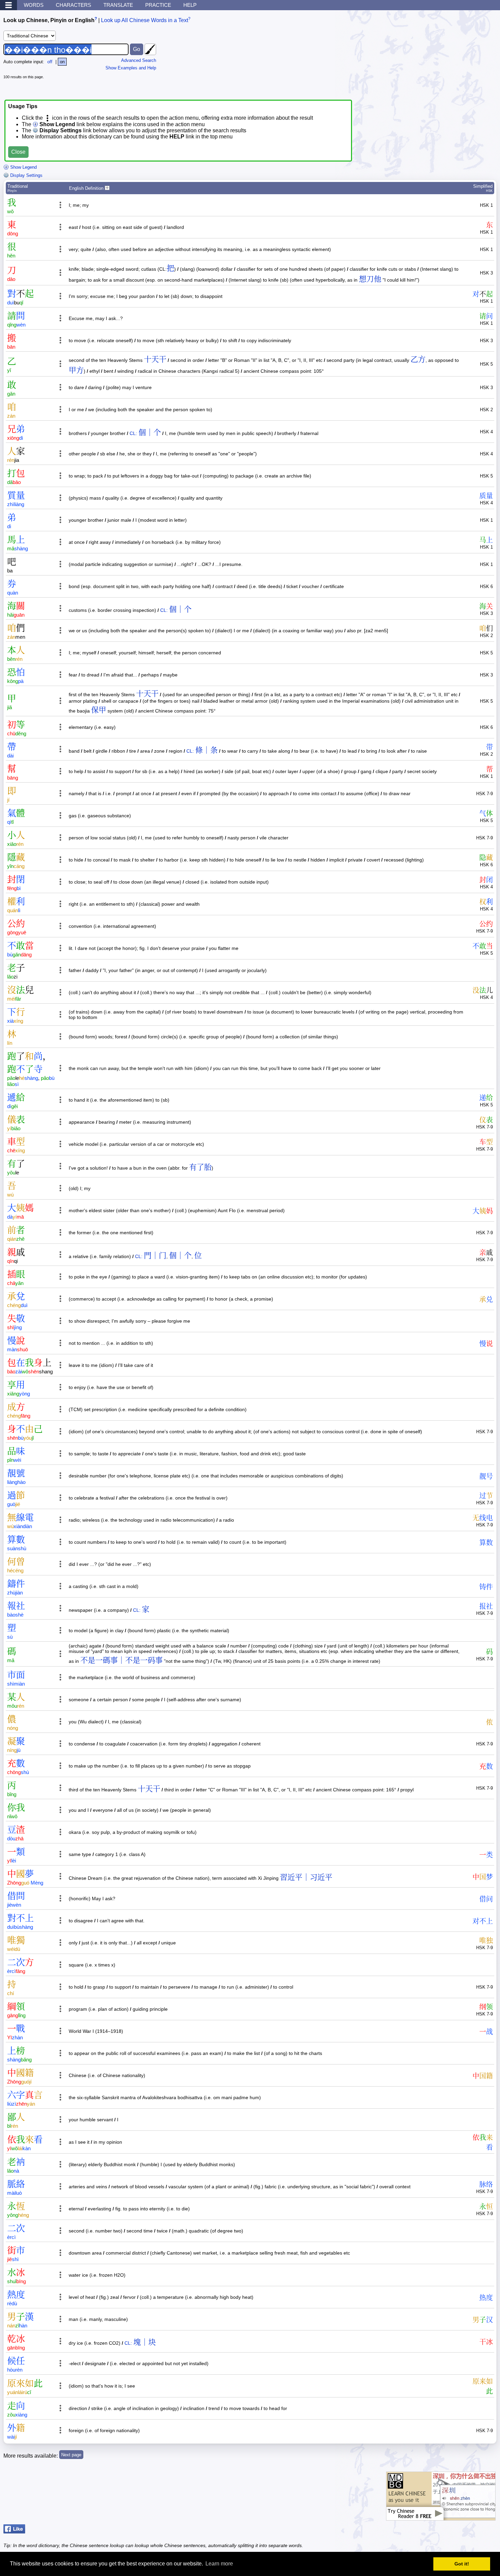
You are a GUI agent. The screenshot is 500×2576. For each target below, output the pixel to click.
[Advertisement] (446, 56)
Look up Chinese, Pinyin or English (49, 20)
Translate (118, 5)
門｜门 (155, 1256)
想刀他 (370, 279)
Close (18, 152)
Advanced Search (139, 60)
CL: (133, 433)
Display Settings (26, 175)
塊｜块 (145, 2342)
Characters (73, 5)
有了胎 (200, 1167)
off (50, 62)
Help (190, 5)
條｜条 (206, 750)
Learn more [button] (219, 2564)
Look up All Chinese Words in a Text (145, 20)
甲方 (76, 370)
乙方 (418, 359)
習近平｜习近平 (306, 1877)
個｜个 (150, 432)
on (62, 62)
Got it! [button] (462, 2564)
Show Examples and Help (131, 68)
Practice (158, 5)
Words (34, 5)
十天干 (155, 359)
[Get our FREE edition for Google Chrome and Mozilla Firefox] (441, 2517)
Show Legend (23, 167)
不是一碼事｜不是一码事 (121, 1660)
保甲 (99, 710)
